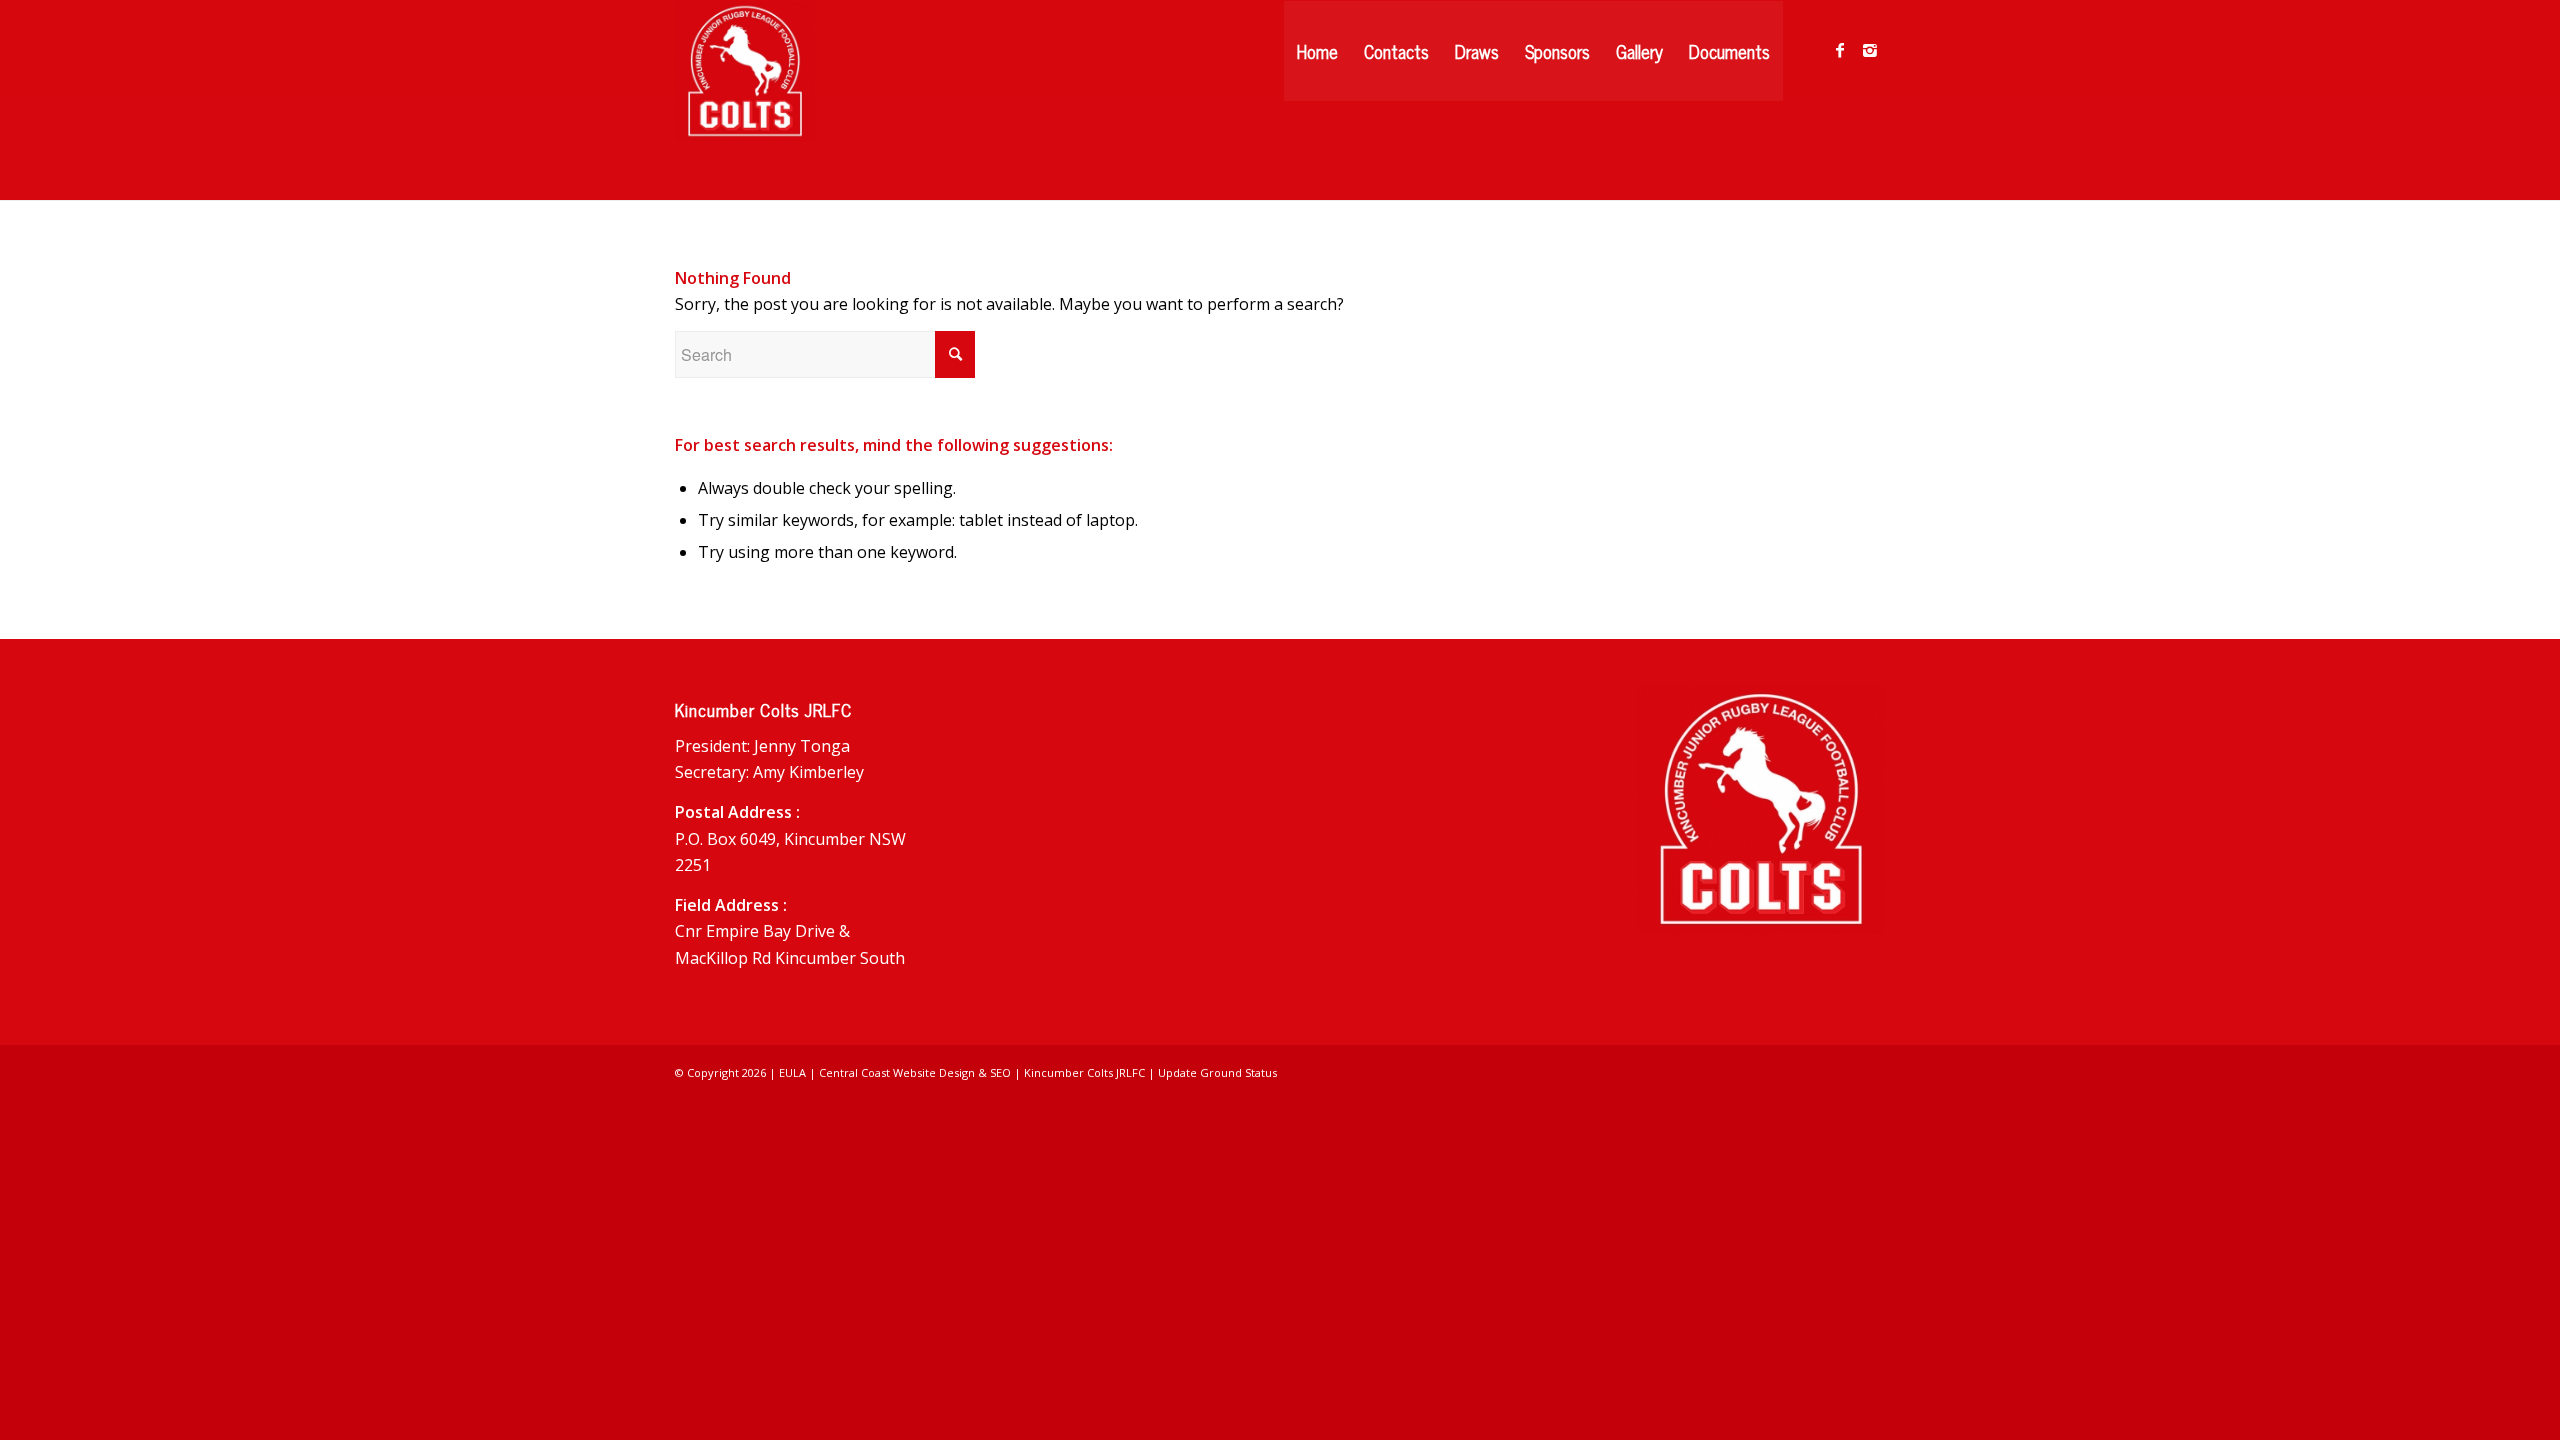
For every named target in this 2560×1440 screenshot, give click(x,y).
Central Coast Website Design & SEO (915, 1072)
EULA (792, 1072)
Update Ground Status (1217, 1072)
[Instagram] (1870, 50)
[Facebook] (1840, 50)
